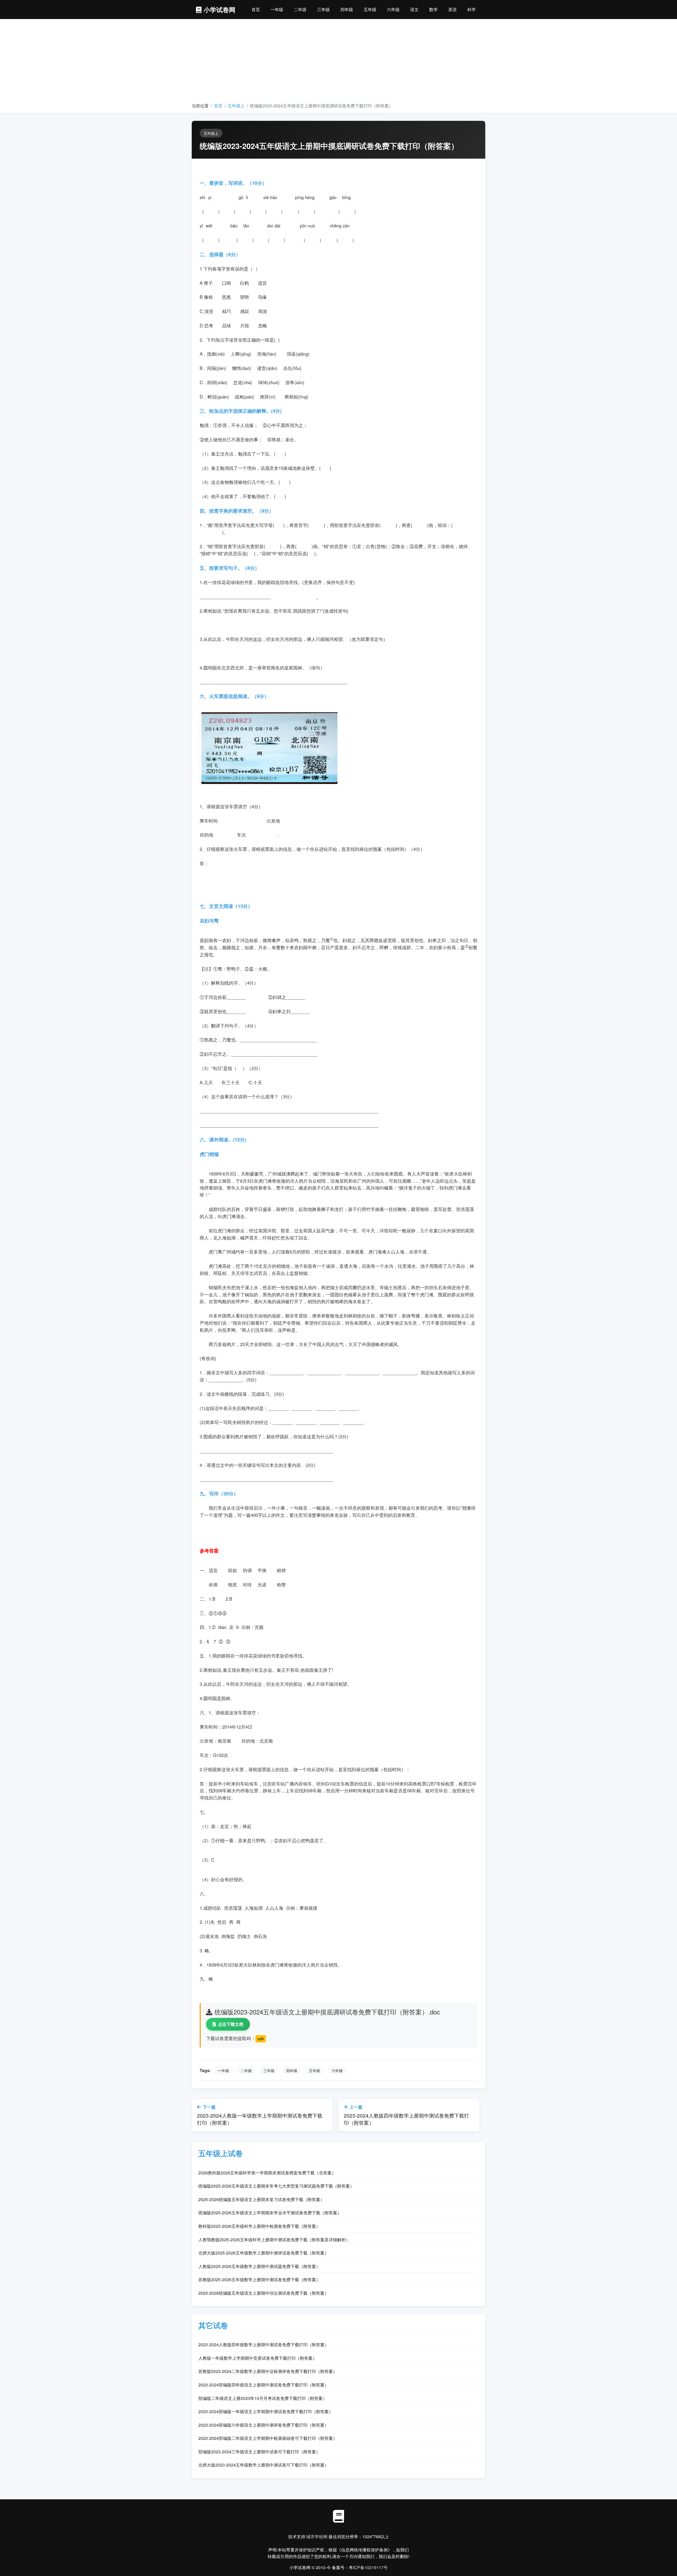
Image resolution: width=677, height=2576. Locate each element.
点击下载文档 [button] (231, 2024)
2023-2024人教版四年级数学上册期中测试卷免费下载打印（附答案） (264, 2345)
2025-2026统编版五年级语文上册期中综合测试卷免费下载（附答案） (264, 2293)
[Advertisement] (338, 63)
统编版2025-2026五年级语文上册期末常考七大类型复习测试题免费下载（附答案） (276, 2186)
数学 (433, 9)
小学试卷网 (219, 10)
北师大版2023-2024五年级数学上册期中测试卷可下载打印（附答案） (264, 2465)
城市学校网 (317, 2536)
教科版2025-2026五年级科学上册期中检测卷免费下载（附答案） (259, 2226)
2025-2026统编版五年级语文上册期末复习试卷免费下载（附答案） (261, 2199)
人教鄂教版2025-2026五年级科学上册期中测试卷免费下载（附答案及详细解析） (274, 2240)
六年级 (393, 9)
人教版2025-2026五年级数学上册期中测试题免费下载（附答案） (259, 2266)
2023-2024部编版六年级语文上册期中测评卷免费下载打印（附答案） (264, 2425)
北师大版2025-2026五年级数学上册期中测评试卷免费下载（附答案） (264, 2253)
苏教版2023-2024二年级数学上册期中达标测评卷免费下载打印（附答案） (268, 2371)
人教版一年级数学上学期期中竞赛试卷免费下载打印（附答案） (258, 2358)
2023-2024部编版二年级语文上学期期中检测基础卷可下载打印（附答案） (268, 2438)
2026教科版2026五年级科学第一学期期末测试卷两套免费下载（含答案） (267, 2173)
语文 (414, 9)
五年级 (370, 9)
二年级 (300, 9)
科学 (472, 9)
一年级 (277, 9)
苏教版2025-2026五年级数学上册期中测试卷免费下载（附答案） (259, 2279)
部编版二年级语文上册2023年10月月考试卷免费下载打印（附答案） (263, 2398)
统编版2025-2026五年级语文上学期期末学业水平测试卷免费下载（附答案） (270, 2213)
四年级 (347, 9)
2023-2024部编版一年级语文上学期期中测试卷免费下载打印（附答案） (266, 2411)
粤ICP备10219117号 (368, 2567)
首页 (256, 9)
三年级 (323, 9)
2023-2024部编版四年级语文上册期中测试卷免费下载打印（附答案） (264, 2385)
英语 (452, 9)
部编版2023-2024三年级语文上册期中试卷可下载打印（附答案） (259, 2452)
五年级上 (236, 106)
